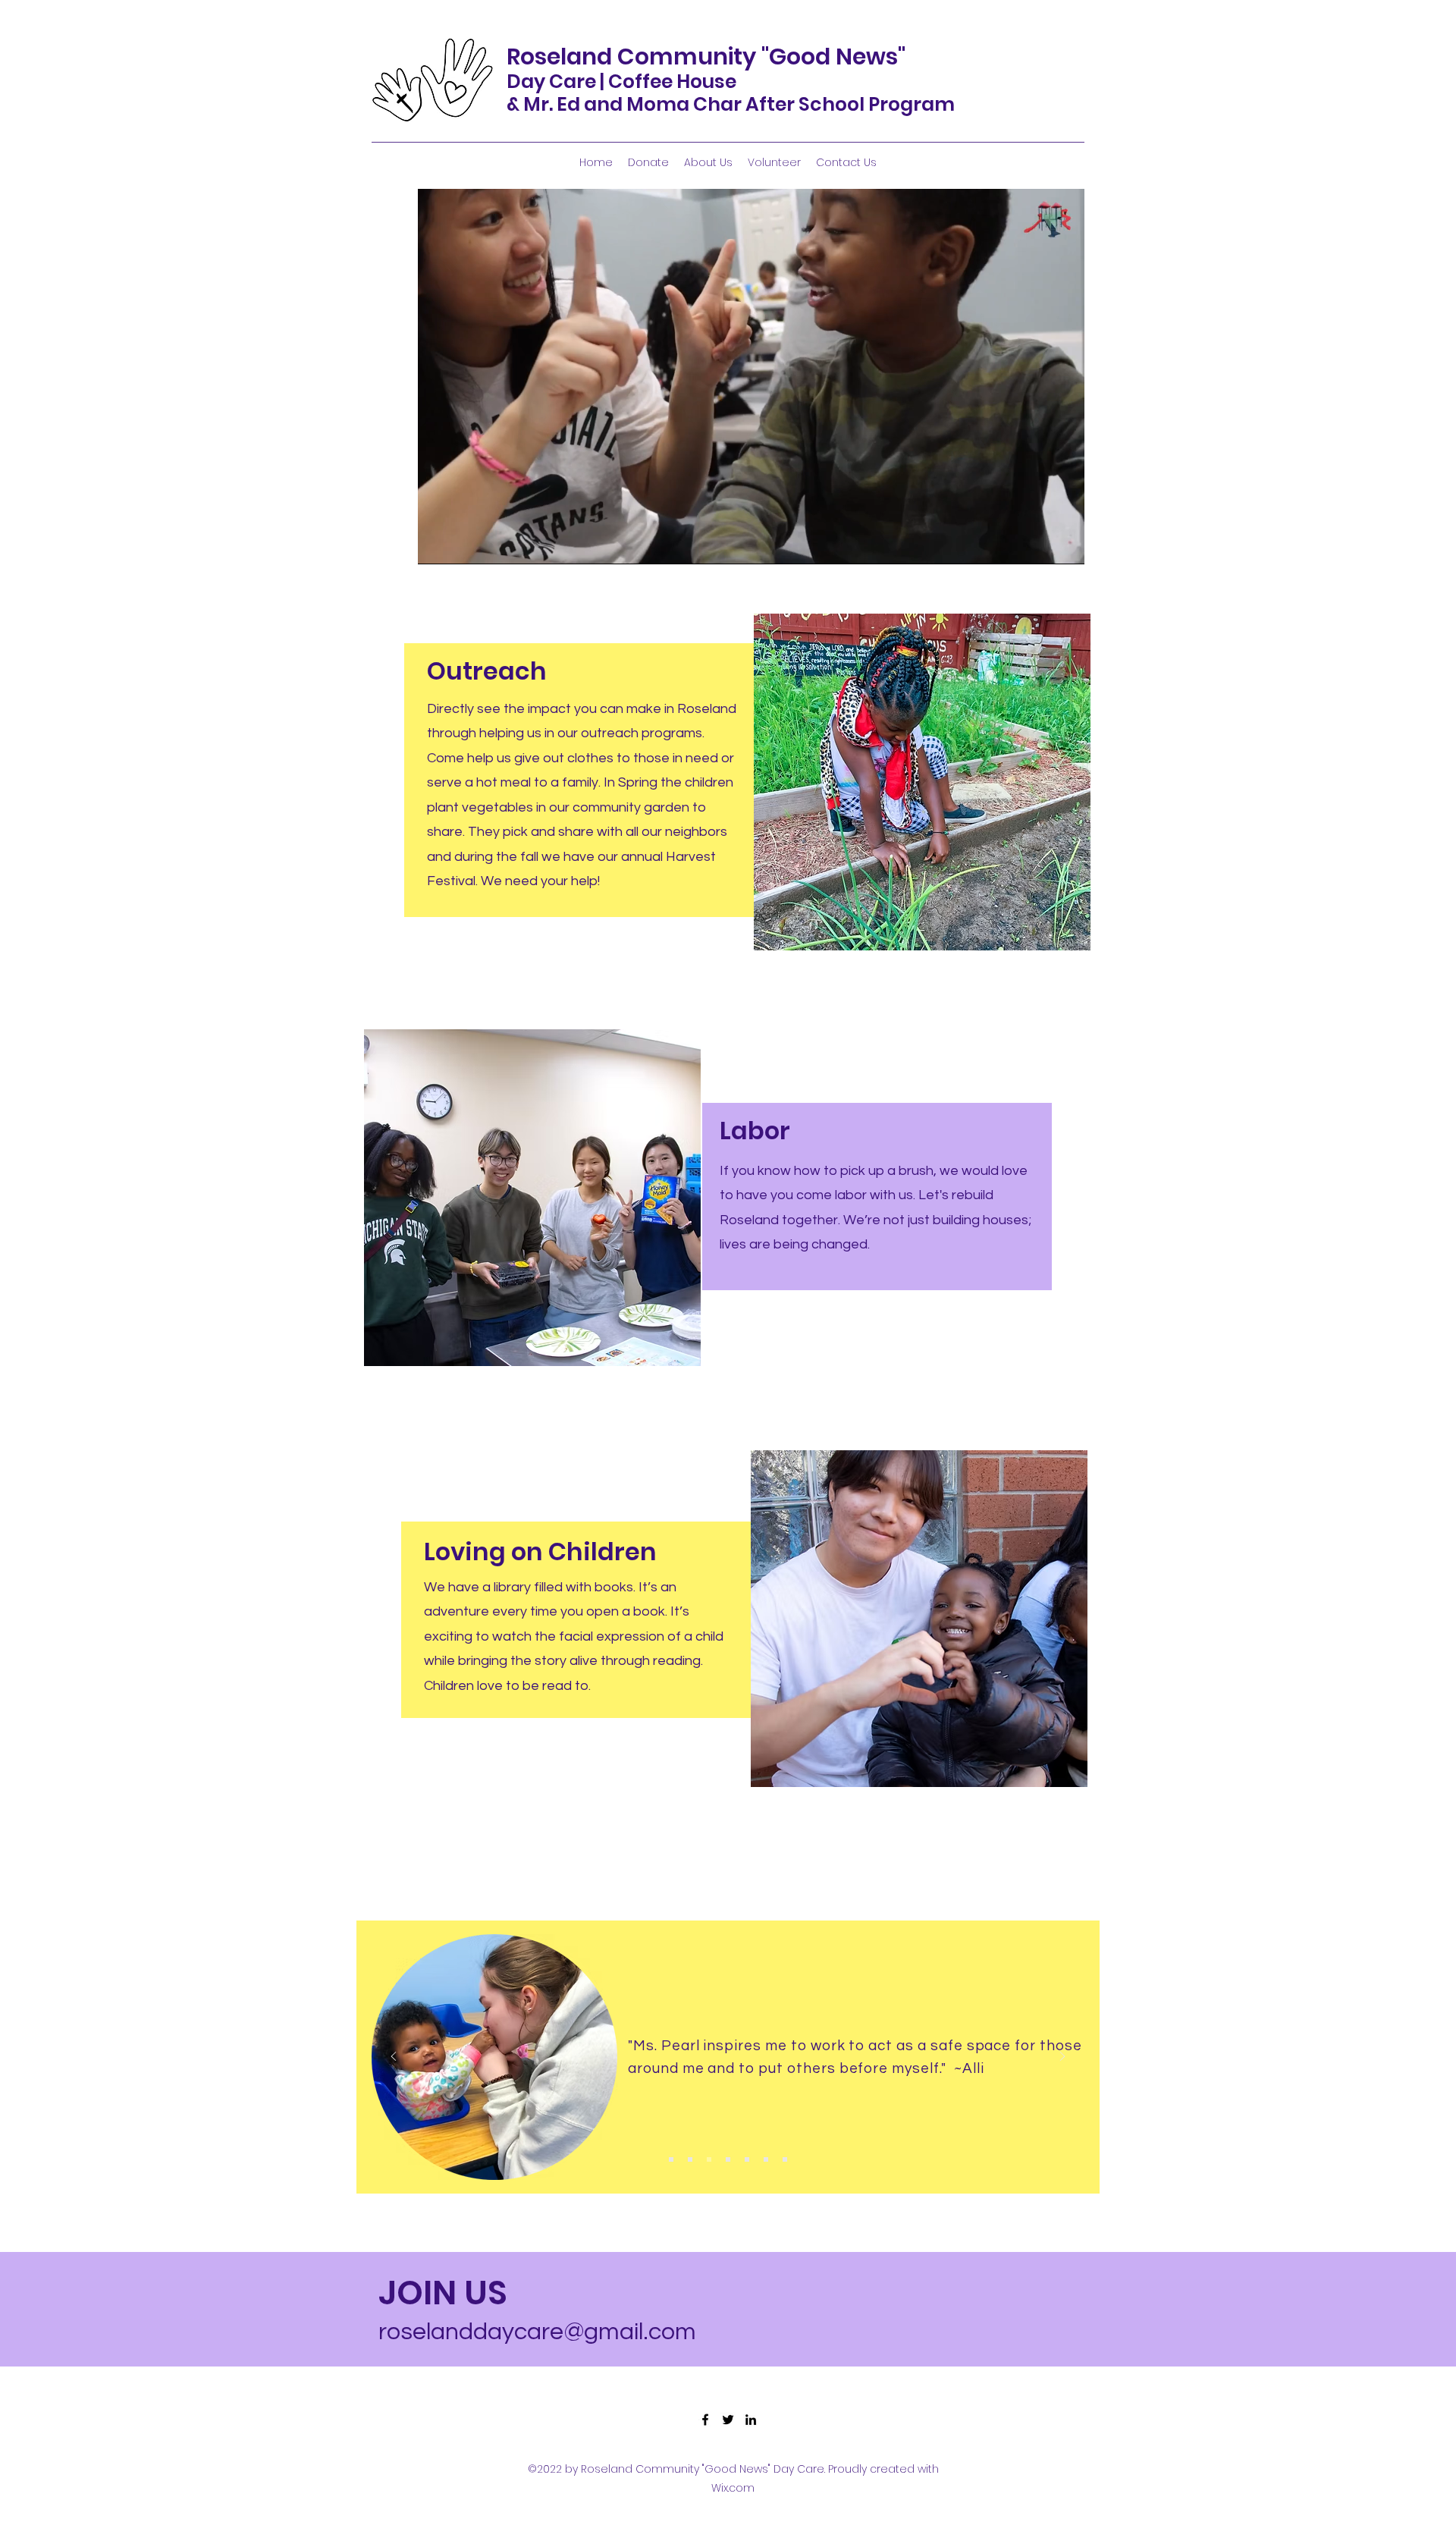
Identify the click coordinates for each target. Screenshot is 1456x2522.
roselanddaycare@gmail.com (537, 2332)
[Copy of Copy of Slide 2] (728, 2159)
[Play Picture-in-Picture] (1038, 544)
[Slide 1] (671, 2159)
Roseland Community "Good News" (706, 57)
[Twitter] (728, 2420)
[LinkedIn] (751, 2420)
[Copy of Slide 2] (709, 2159)
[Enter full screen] (1064, 544)
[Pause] (438, 544)
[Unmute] (463, 544)
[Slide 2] (690, 2159)
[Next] (1062, 2057)
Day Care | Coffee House (621, 82)
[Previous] (394, 2057)
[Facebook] (705, 2420)
